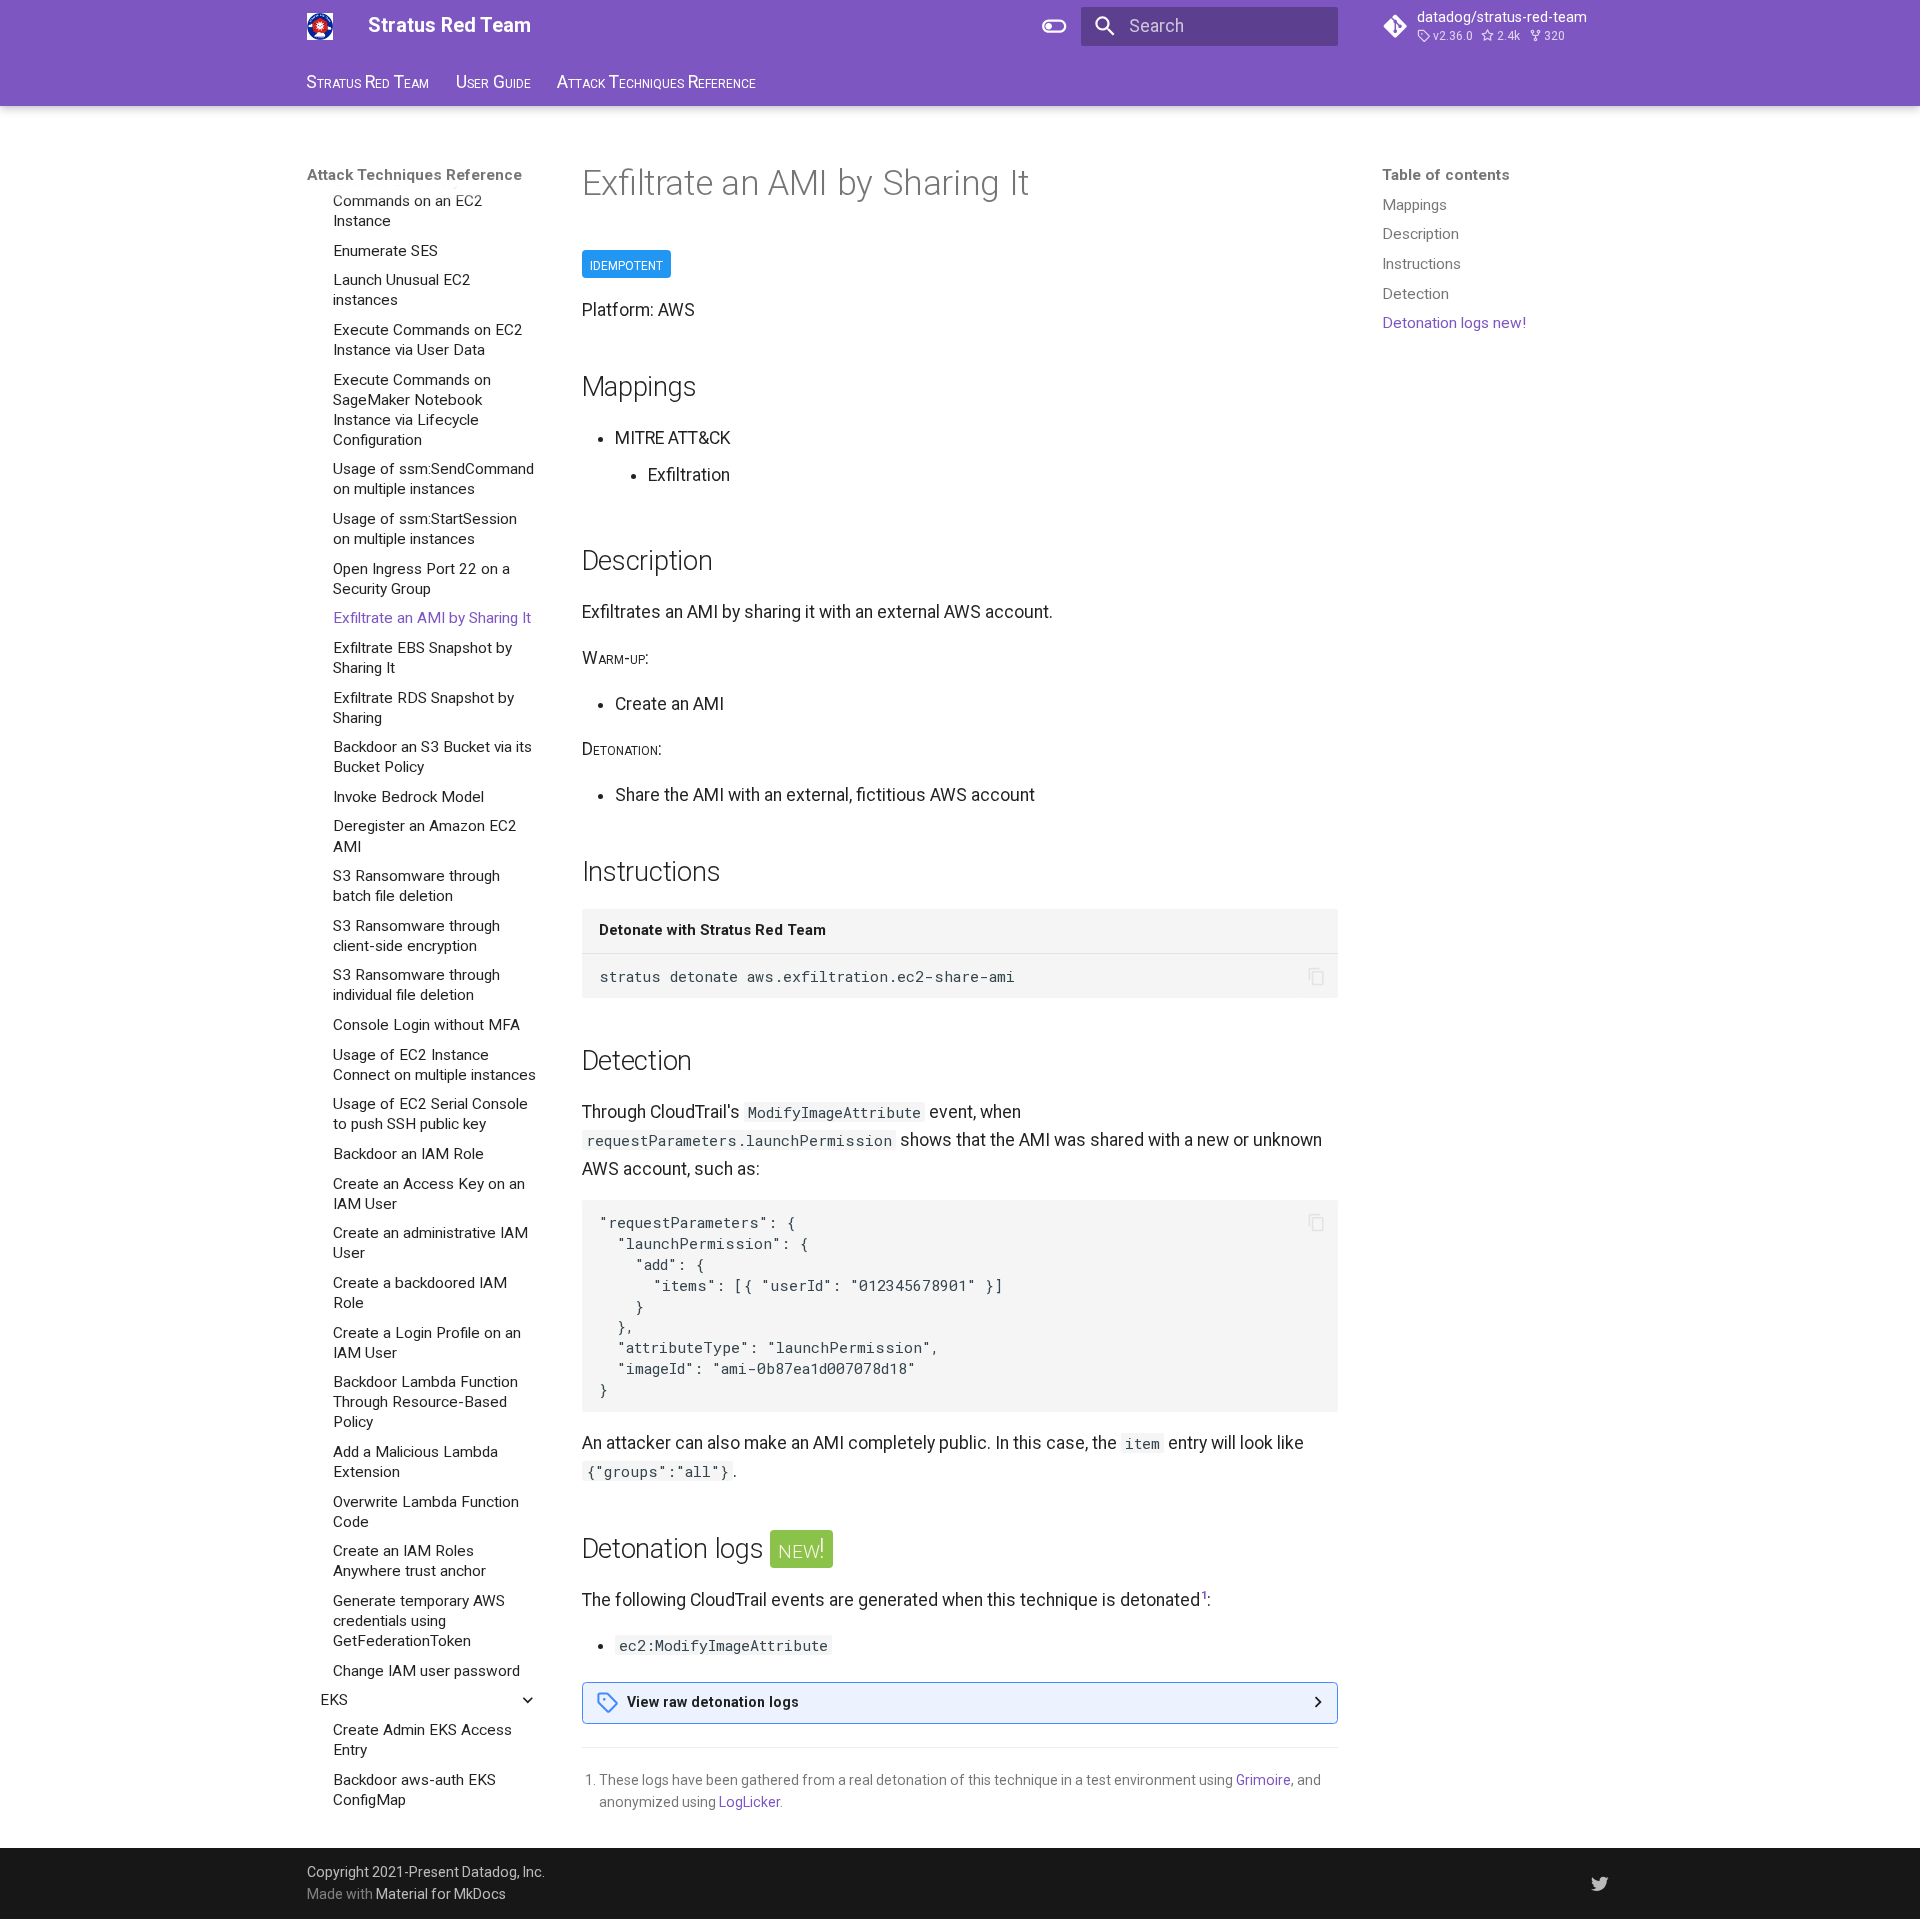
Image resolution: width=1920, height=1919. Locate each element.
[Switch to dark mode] (1055, 26)
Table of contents (1446, 175)
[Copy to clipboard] (1316, 976)
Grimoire (1263, 1780)
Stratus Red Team (368, 81)
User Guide (493, 81)
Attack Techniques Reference (656, 81)
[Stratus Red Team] (320, 26)
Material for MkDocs (441, 1894)
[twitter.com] (1600, 1882)
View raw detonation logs (713, 1702)
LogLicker (749, 1802)
